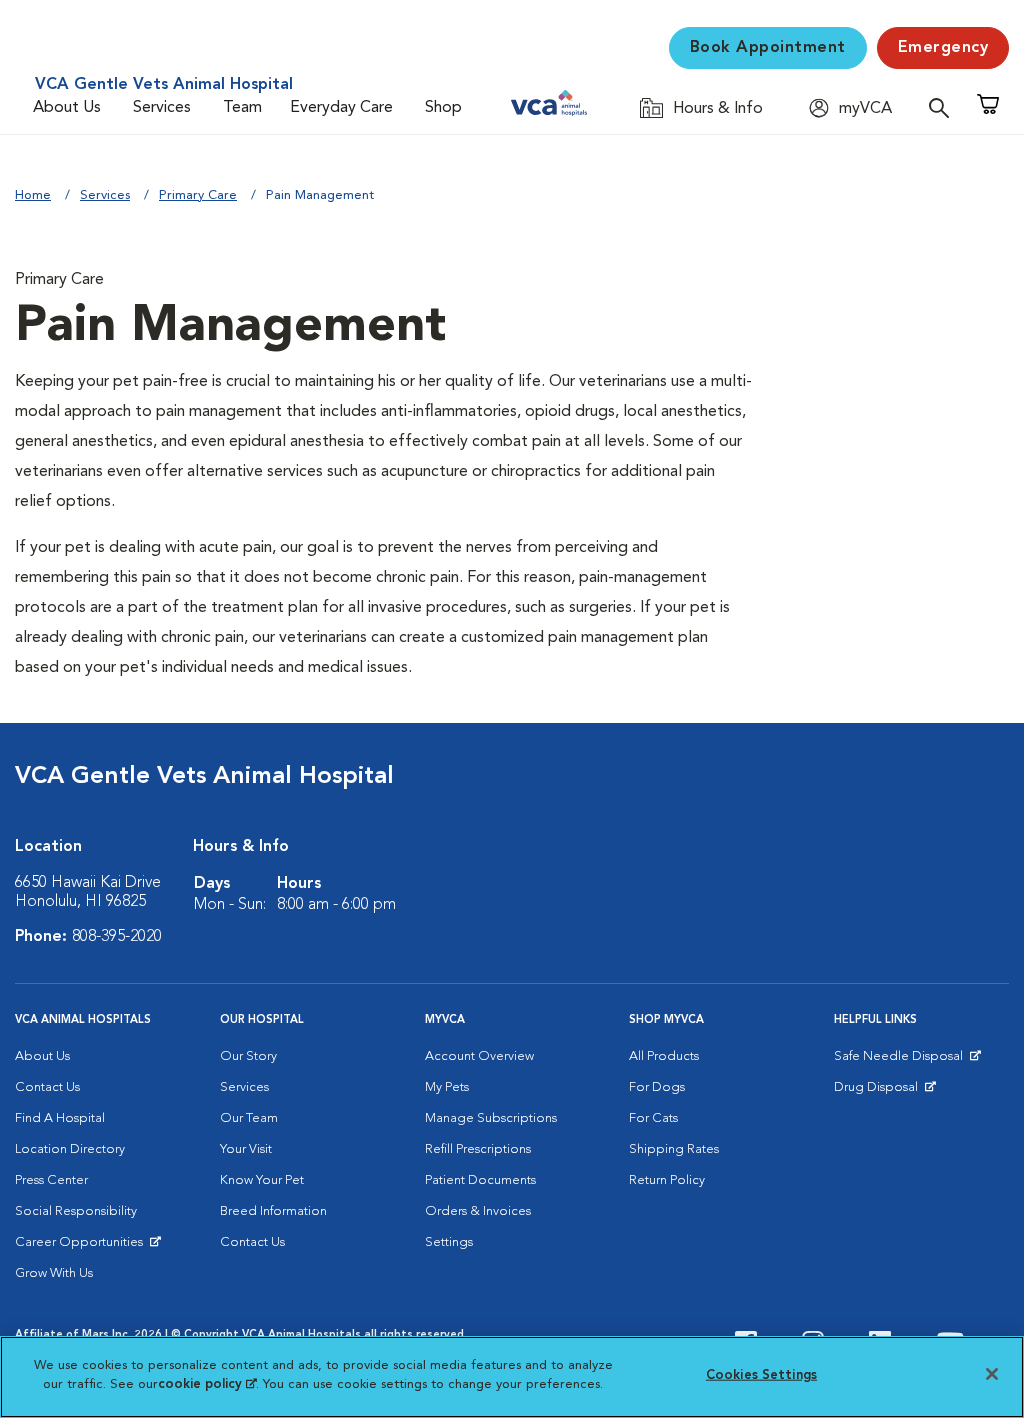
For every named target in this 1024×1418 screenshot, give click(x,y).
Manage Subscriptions (491, 1118)
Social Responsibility (76, 1211)
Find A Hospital (60, 1118)
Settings (449, 1242)
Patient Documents (480, 1180)
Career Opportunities (82, 1247)
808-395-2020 (117, 937)
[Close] (992, 1374)
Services (162, 108)
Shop (443, 108)
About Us (67, 108)
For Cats (653, 1118)
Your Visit (246, 1149)
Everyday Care (341, 108)
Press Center (51, 1180)
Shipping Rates (674, 1149)
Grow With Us (54, 1273)
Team (242, 108)
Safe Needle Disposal (901, 1061)
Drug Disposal (884, 1092)
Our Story (248, 1056)
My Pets (447, 1087)
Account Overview (479, 1056)
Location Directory (70, 1149)
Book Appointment (768, 48)
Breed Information (273, 1211)
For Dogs (657, 1087)
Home (33, 195)
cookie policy (207, 1384)
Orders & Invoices (478, 1211)
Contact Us (47, 1087)
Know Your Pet (262, 1180)
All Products (664, 1056)
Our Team (249, 1118)
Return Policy (667, 1180)
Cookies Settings (761, 1375)
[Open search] (944, 107)
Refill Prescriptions (478, 1149)
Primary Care (198, 195)
